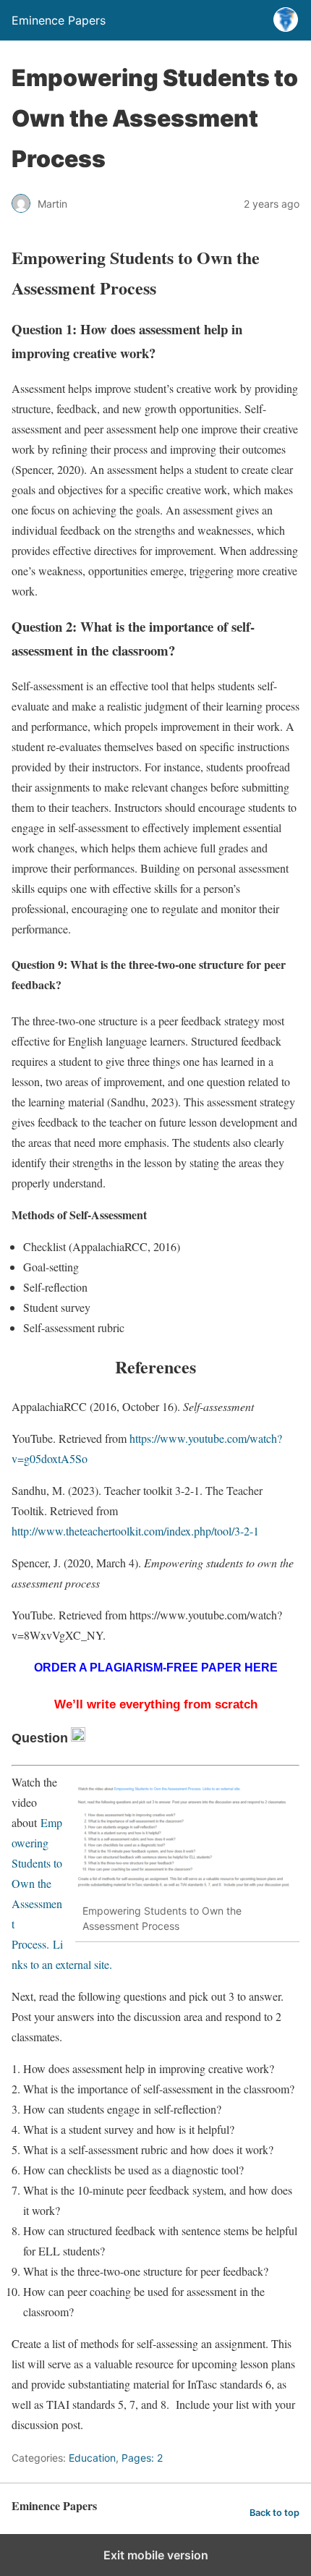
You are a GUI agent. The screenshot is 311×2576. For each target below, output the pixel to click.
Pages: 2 (142, 2458)
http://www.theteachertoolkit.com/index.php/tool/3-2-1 (135, 1531)
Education (92, 2458)
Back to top (274, 2513)
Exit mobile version (156, 2555)
